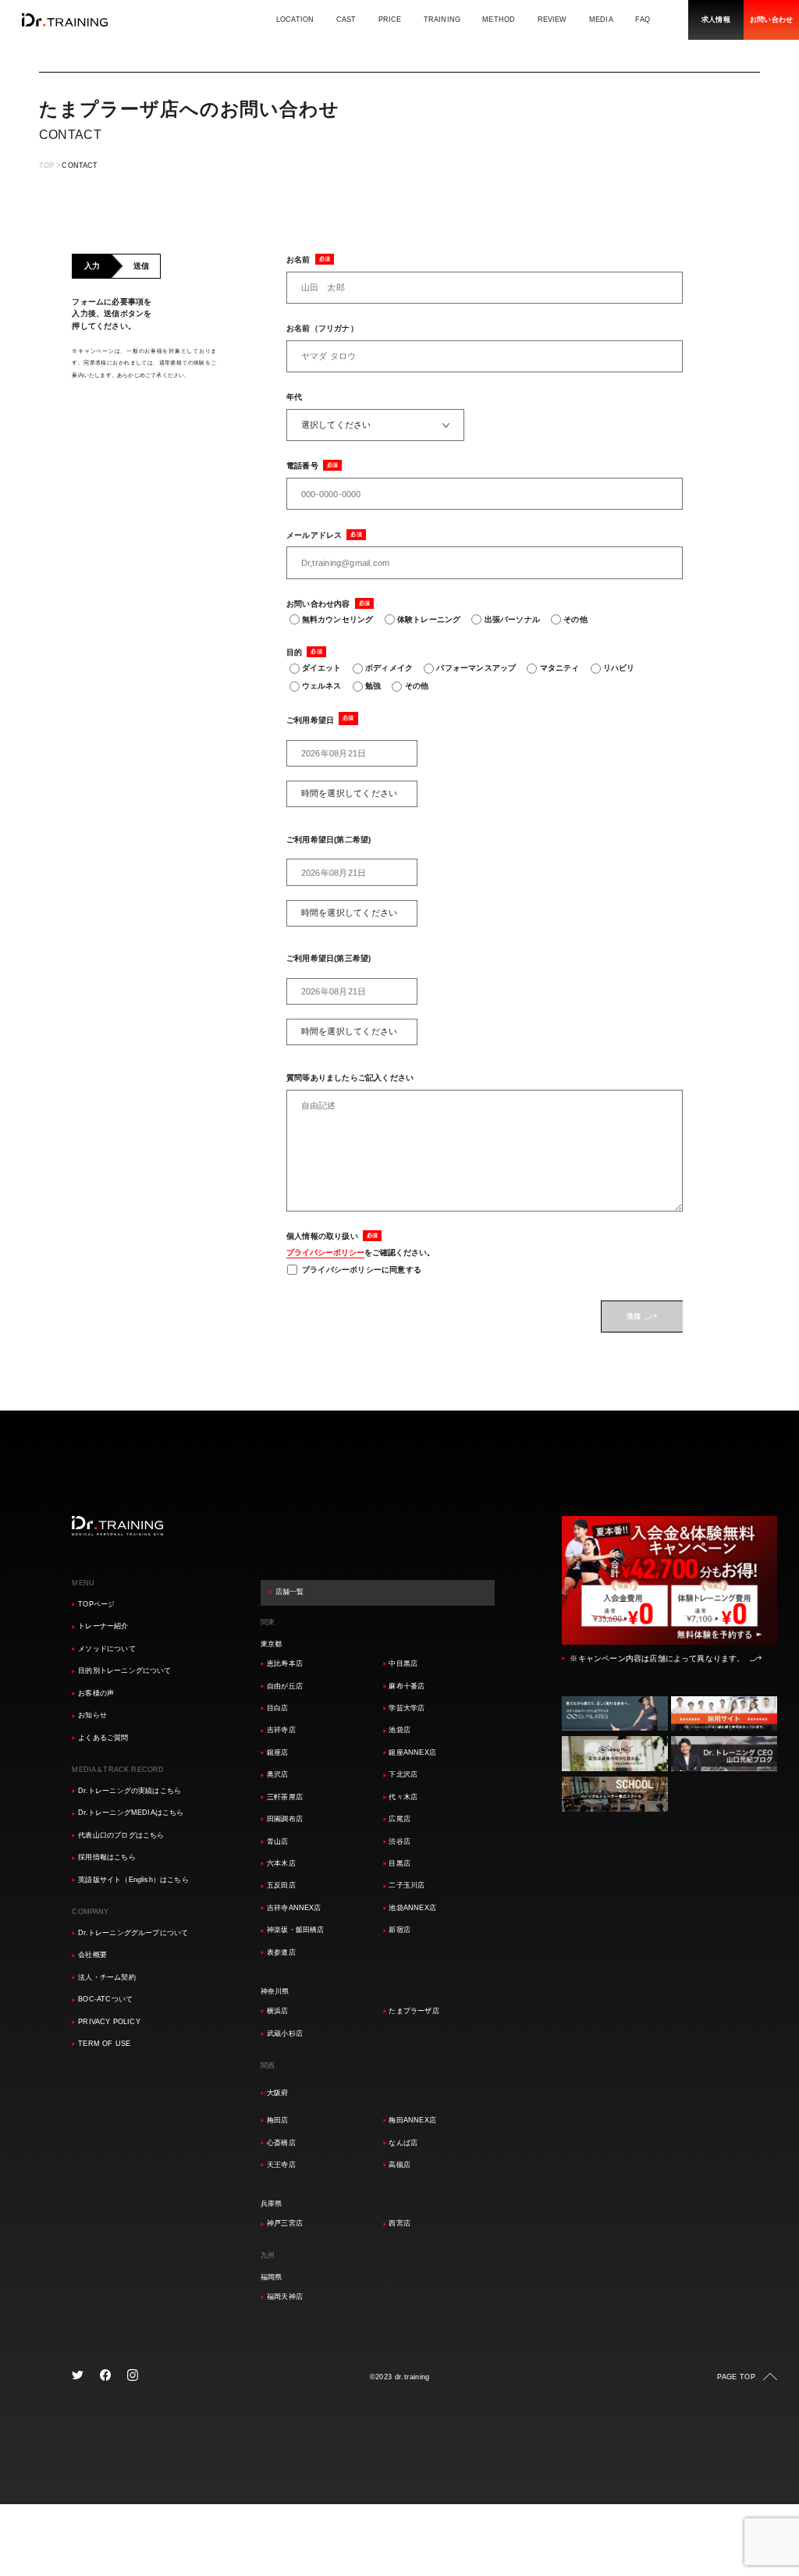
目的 (294, 652)
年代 (294, 397)
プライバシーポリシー (325, 1252)
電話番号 (302, 466)
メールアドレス (314, 535)
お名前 (298, 260)
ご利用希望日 (310, 720)
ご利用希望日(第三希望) (328, 958)
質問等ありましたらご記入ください (350, 1078)
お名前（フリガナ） (322, 328)
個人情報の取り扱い (322, 1236)
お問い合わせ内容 (318, 604)
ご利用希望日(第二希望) (328, 840)
